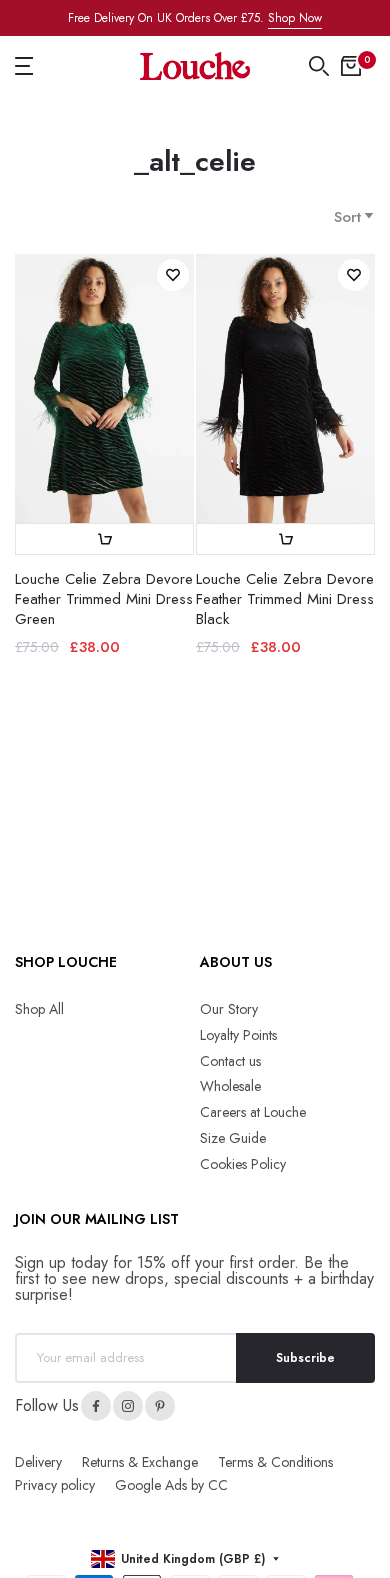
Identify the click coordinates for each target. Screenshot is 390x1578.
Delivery (38, 1462)
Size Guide (233, 1138)
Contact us (230, 1061)
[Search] (319, 66)
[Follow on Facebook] (96, 1406)
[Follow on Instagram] (128, 1406)
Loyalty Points (238, 1035)
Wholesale (230, 1086)
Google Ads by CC (171, 1485)
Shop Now (295, 18)
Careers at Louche (253, 1112)
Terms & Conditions (275, 1462)
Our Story (229, 1009)
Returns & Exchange (140, 1462)
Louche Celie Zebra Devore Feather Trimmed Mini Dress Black (285, 599)
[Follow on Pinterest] (160, 1406)
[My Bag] (351, 66)
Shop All (39, 1009)
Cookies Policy (243, 1164)
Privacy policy (55, 1485)
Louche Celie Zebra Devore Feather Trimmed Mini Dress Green (104, 599)
